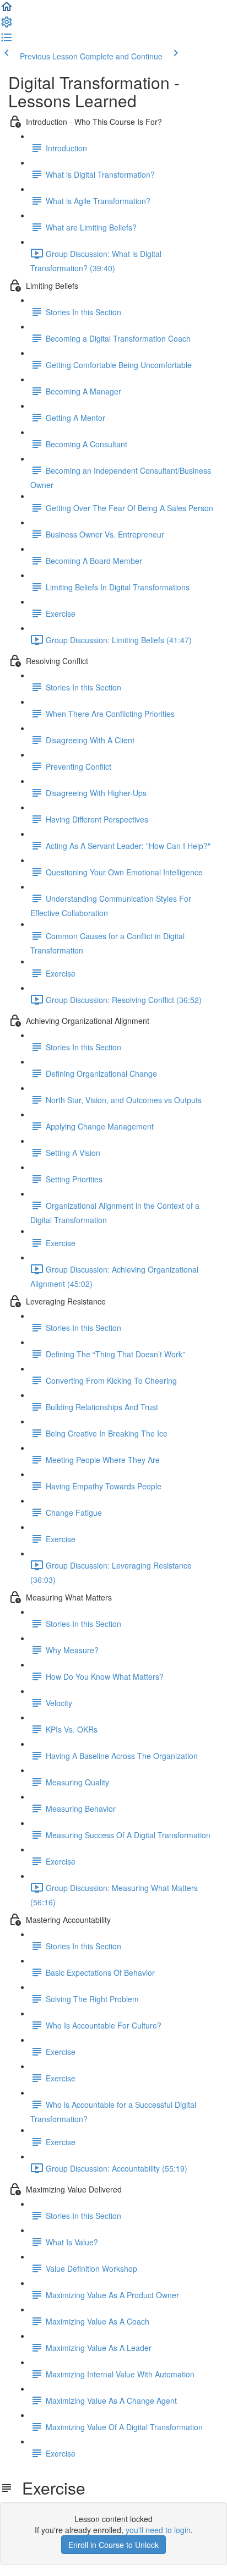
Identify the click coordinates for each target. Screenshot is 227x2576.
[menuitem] (7, 25)
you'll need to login (158, 2530)
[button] (7, 10)
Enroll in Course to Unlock (113, 2545)
